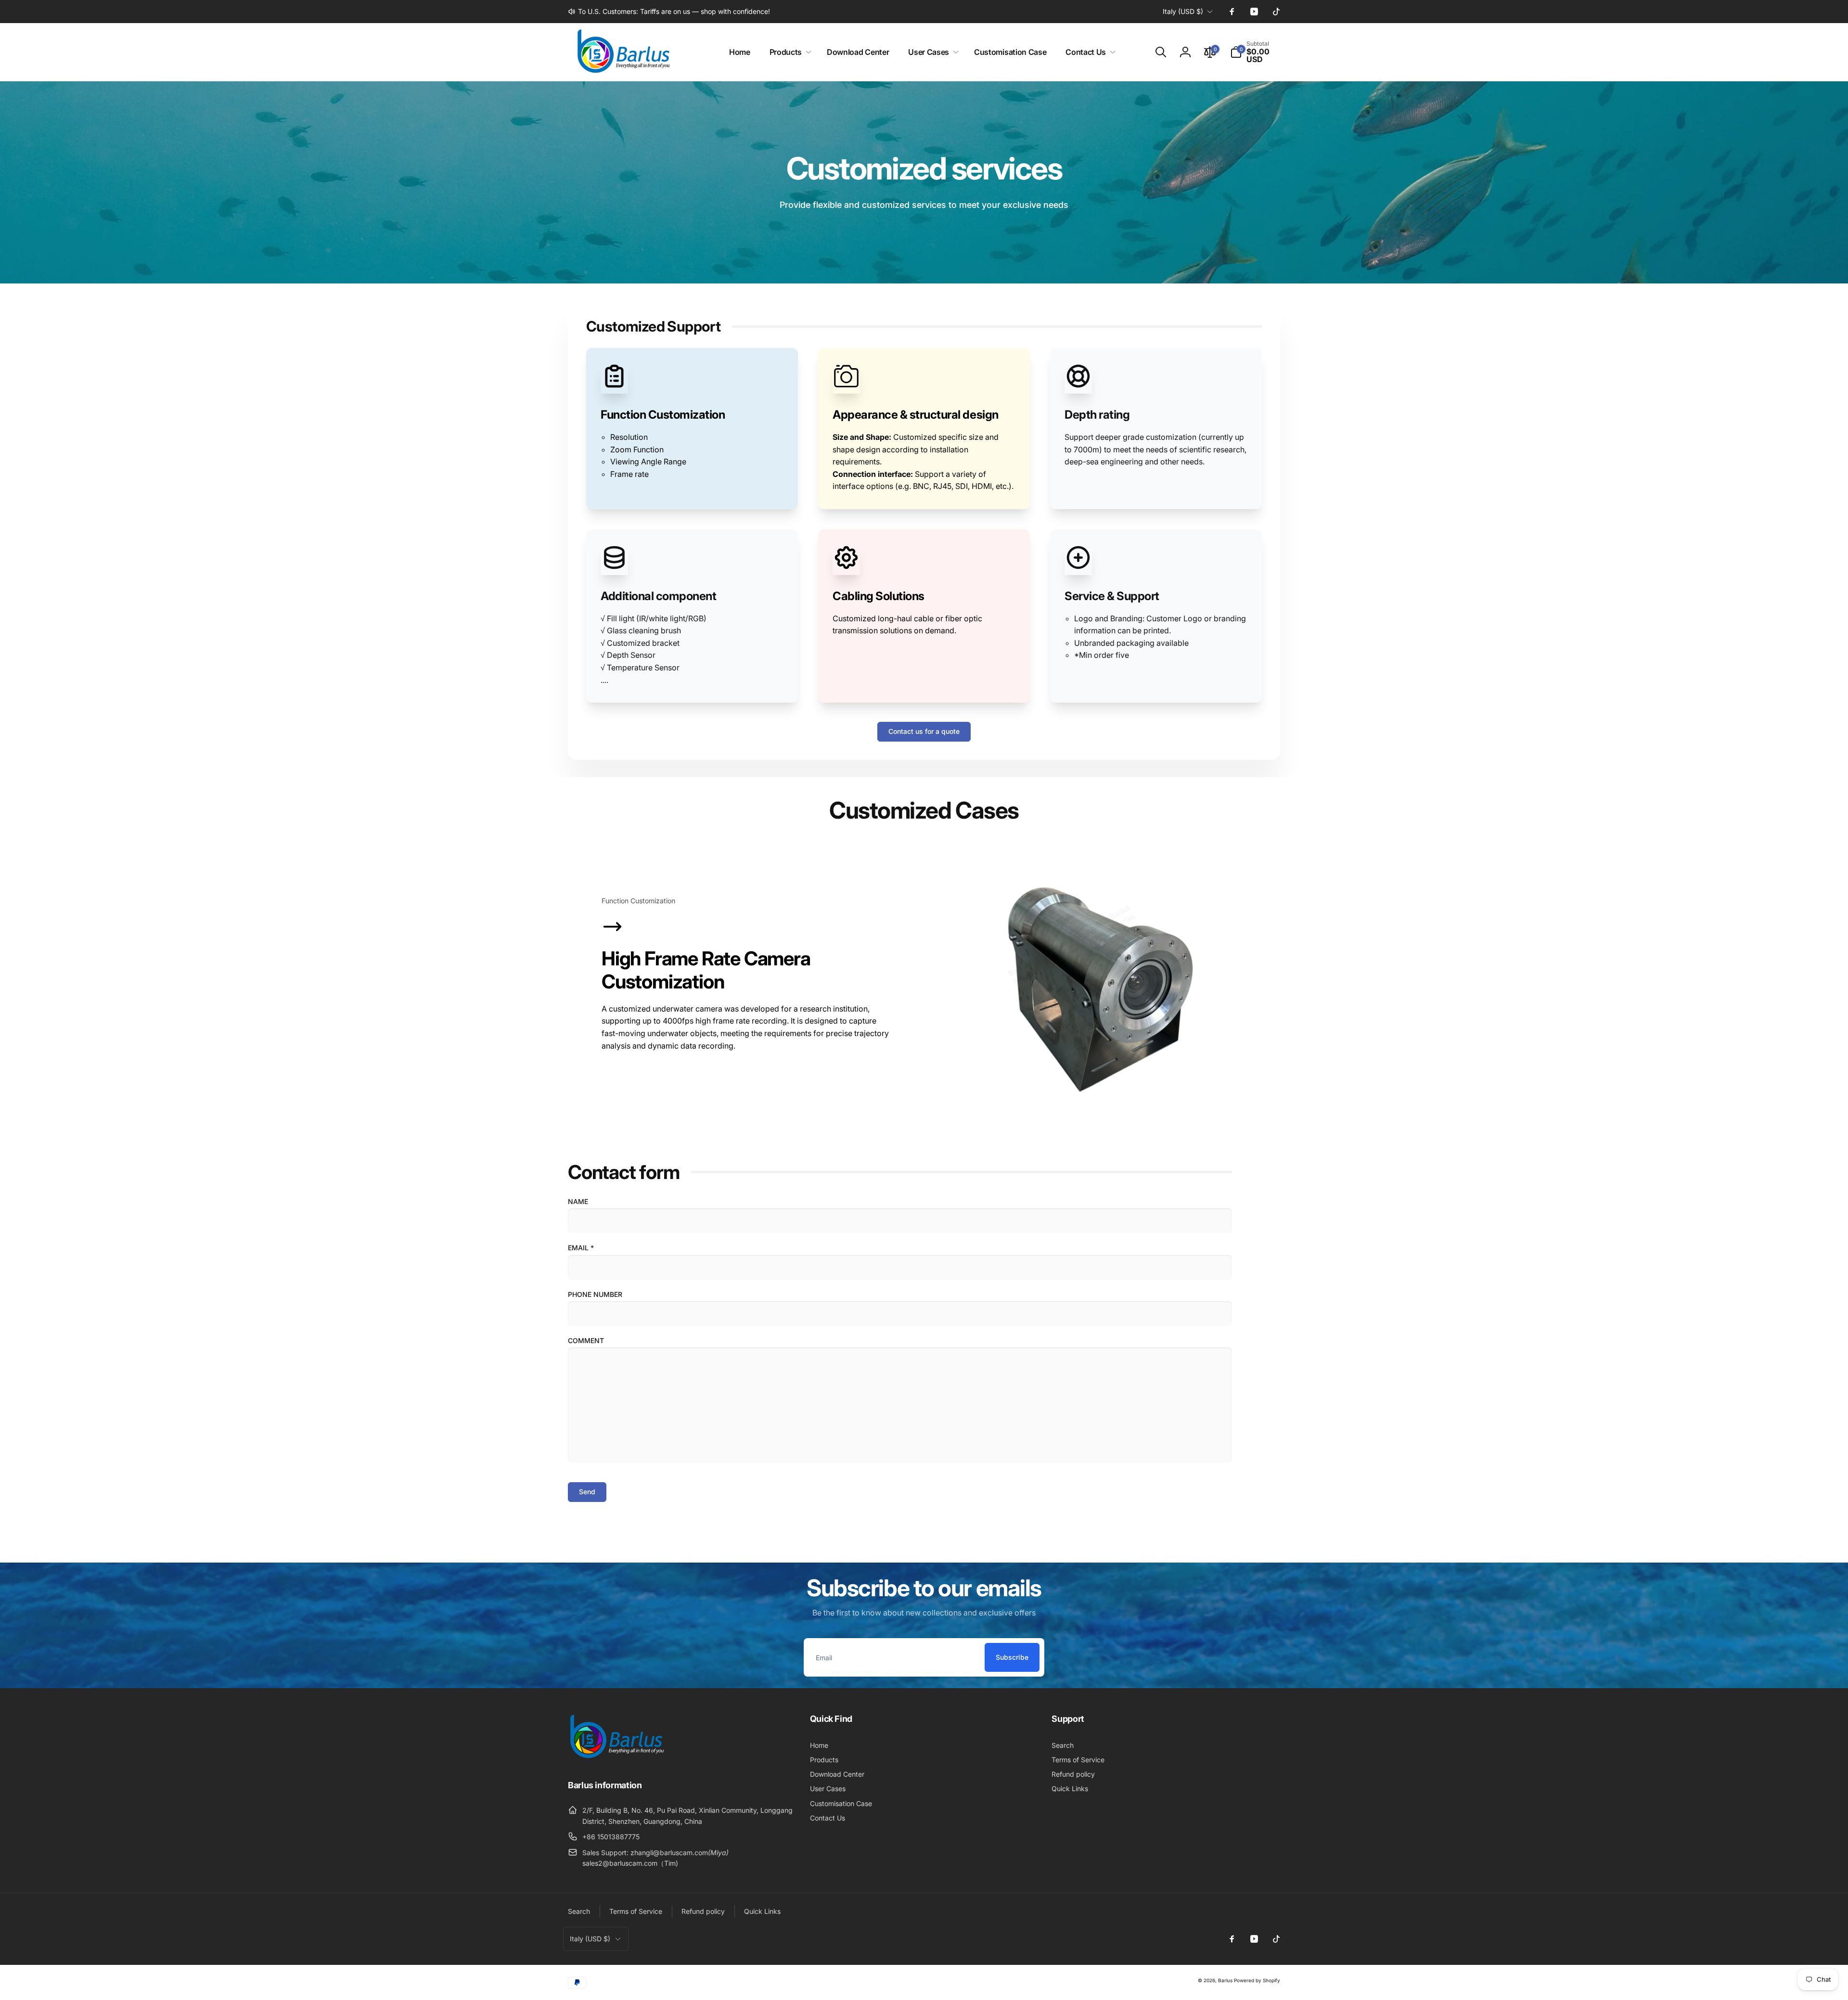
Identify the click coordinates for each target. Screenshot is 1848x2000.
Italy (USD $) (1183, 11)
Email (581, 1248)
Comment (586, 1340)
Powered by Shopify (1257, 1980)
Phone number (595, 1294)
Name (578, 1201)
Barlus (1225, 1980)
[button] (789, 52)
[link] (669, 12)
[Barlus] (616, 1758)
